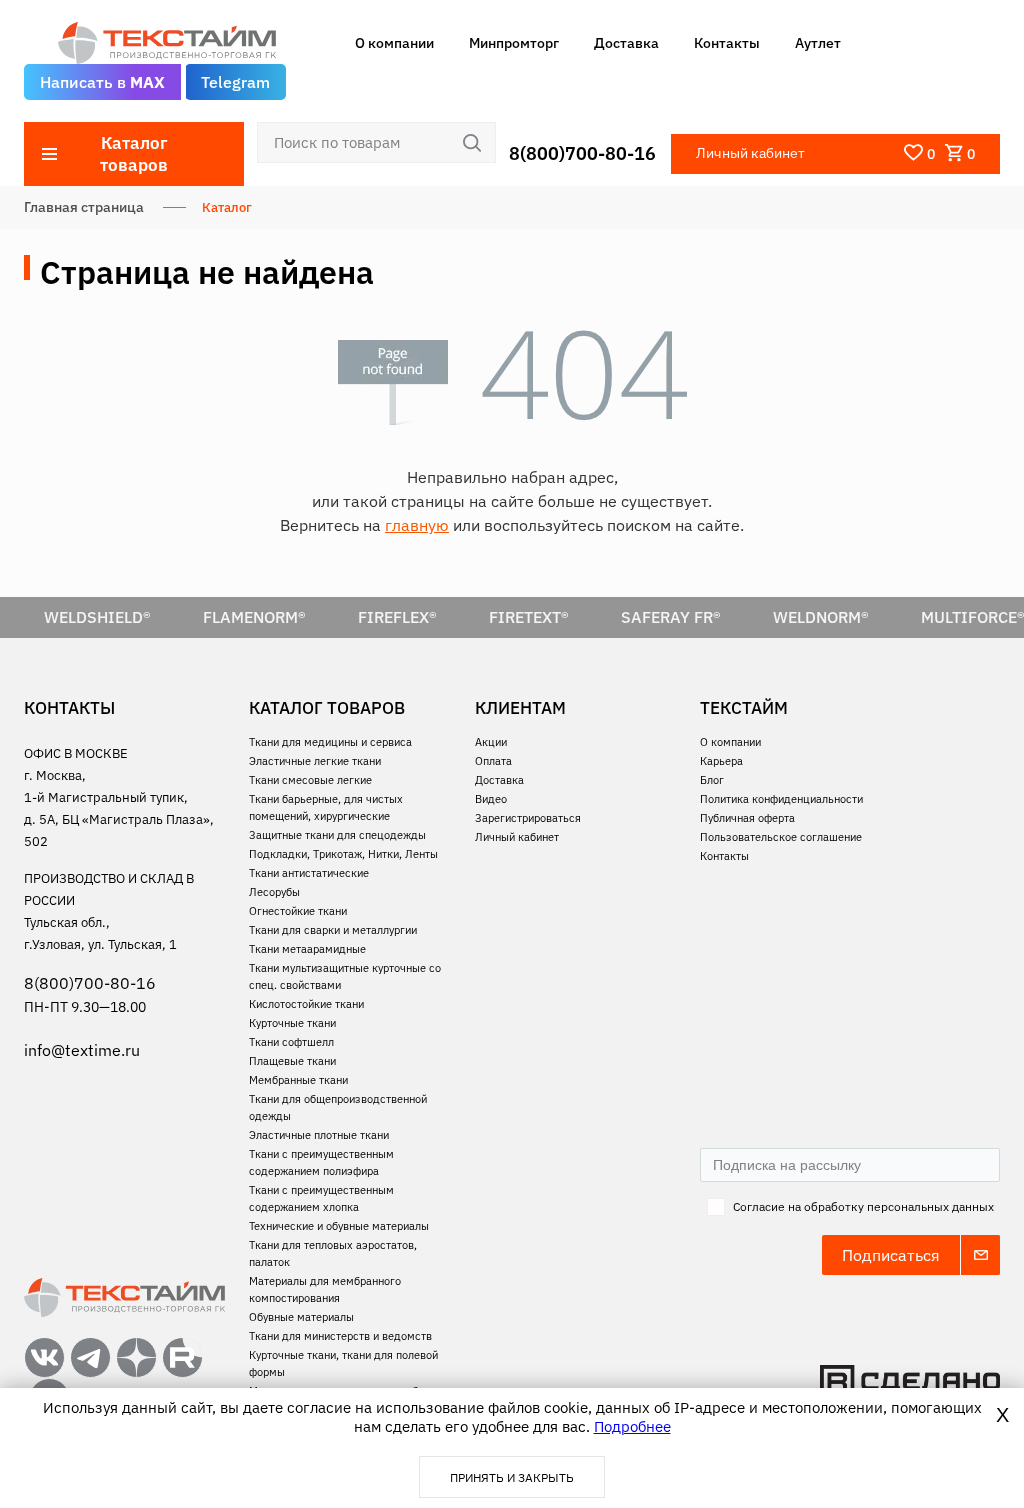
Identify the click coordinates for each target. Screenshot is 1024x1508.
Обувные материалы (301, 1317)
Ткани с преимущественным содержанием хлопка (321, 1198)
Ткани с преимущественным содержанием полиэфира (321, 1162)
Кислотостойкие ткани (306, 1004)
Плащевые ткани (292, 1061)
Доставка (626, 43)
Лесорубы (274, 892)
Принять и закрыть (512, 1477)
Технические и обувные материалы (339, 1226)
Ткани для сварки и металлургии (333, 930)
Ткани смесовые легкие (310, 780)
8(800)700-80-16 (582, 153)
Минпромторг (514, 43)
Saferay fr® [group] (671, 617)
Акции (491, 742)
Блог (712, 780)
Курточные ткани (292, 1023)
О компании (394, 43)
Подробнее (632, 1426)
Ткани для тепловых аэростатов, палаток (333, 1253)
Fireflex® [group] (397, 617)
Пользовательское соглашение (781, 837)
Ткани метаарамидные (307, 949)
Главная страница (84, 207)
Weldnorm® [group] (821, 617)
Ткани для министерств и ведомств (340, 1336)
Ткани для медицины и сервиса (330, 742)
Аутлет (818, 43)
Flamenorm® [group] (254, 617)
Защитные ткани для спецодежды (337, 835)
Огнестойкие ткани (298, 911)
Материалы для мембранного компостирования (325, 1289)
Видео (491, 799)
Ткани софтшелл (291, 1042)
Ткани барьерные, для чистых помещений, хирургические (326, 807)
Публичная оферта (747, 818)
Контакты (727, 43)
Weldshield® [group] (97, 617)
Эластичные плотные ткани (319, 1135)
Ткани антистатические (309, 873)
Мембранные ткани (298, 1080)
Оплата (493, 761)
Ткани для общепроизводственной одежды (338, 1107)
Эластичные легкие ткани (315, 761)
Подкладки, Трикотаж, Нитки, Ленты (343, 854)
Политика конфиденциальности (781, 799)
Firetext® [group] (529, 617)
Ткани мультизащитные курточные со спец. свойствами (345, 976)
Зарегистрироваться (528, 818)
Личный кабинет (517, 837)
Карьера (721, 761)
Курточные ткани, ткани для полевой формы (343, 1363)
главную (417, 525)
